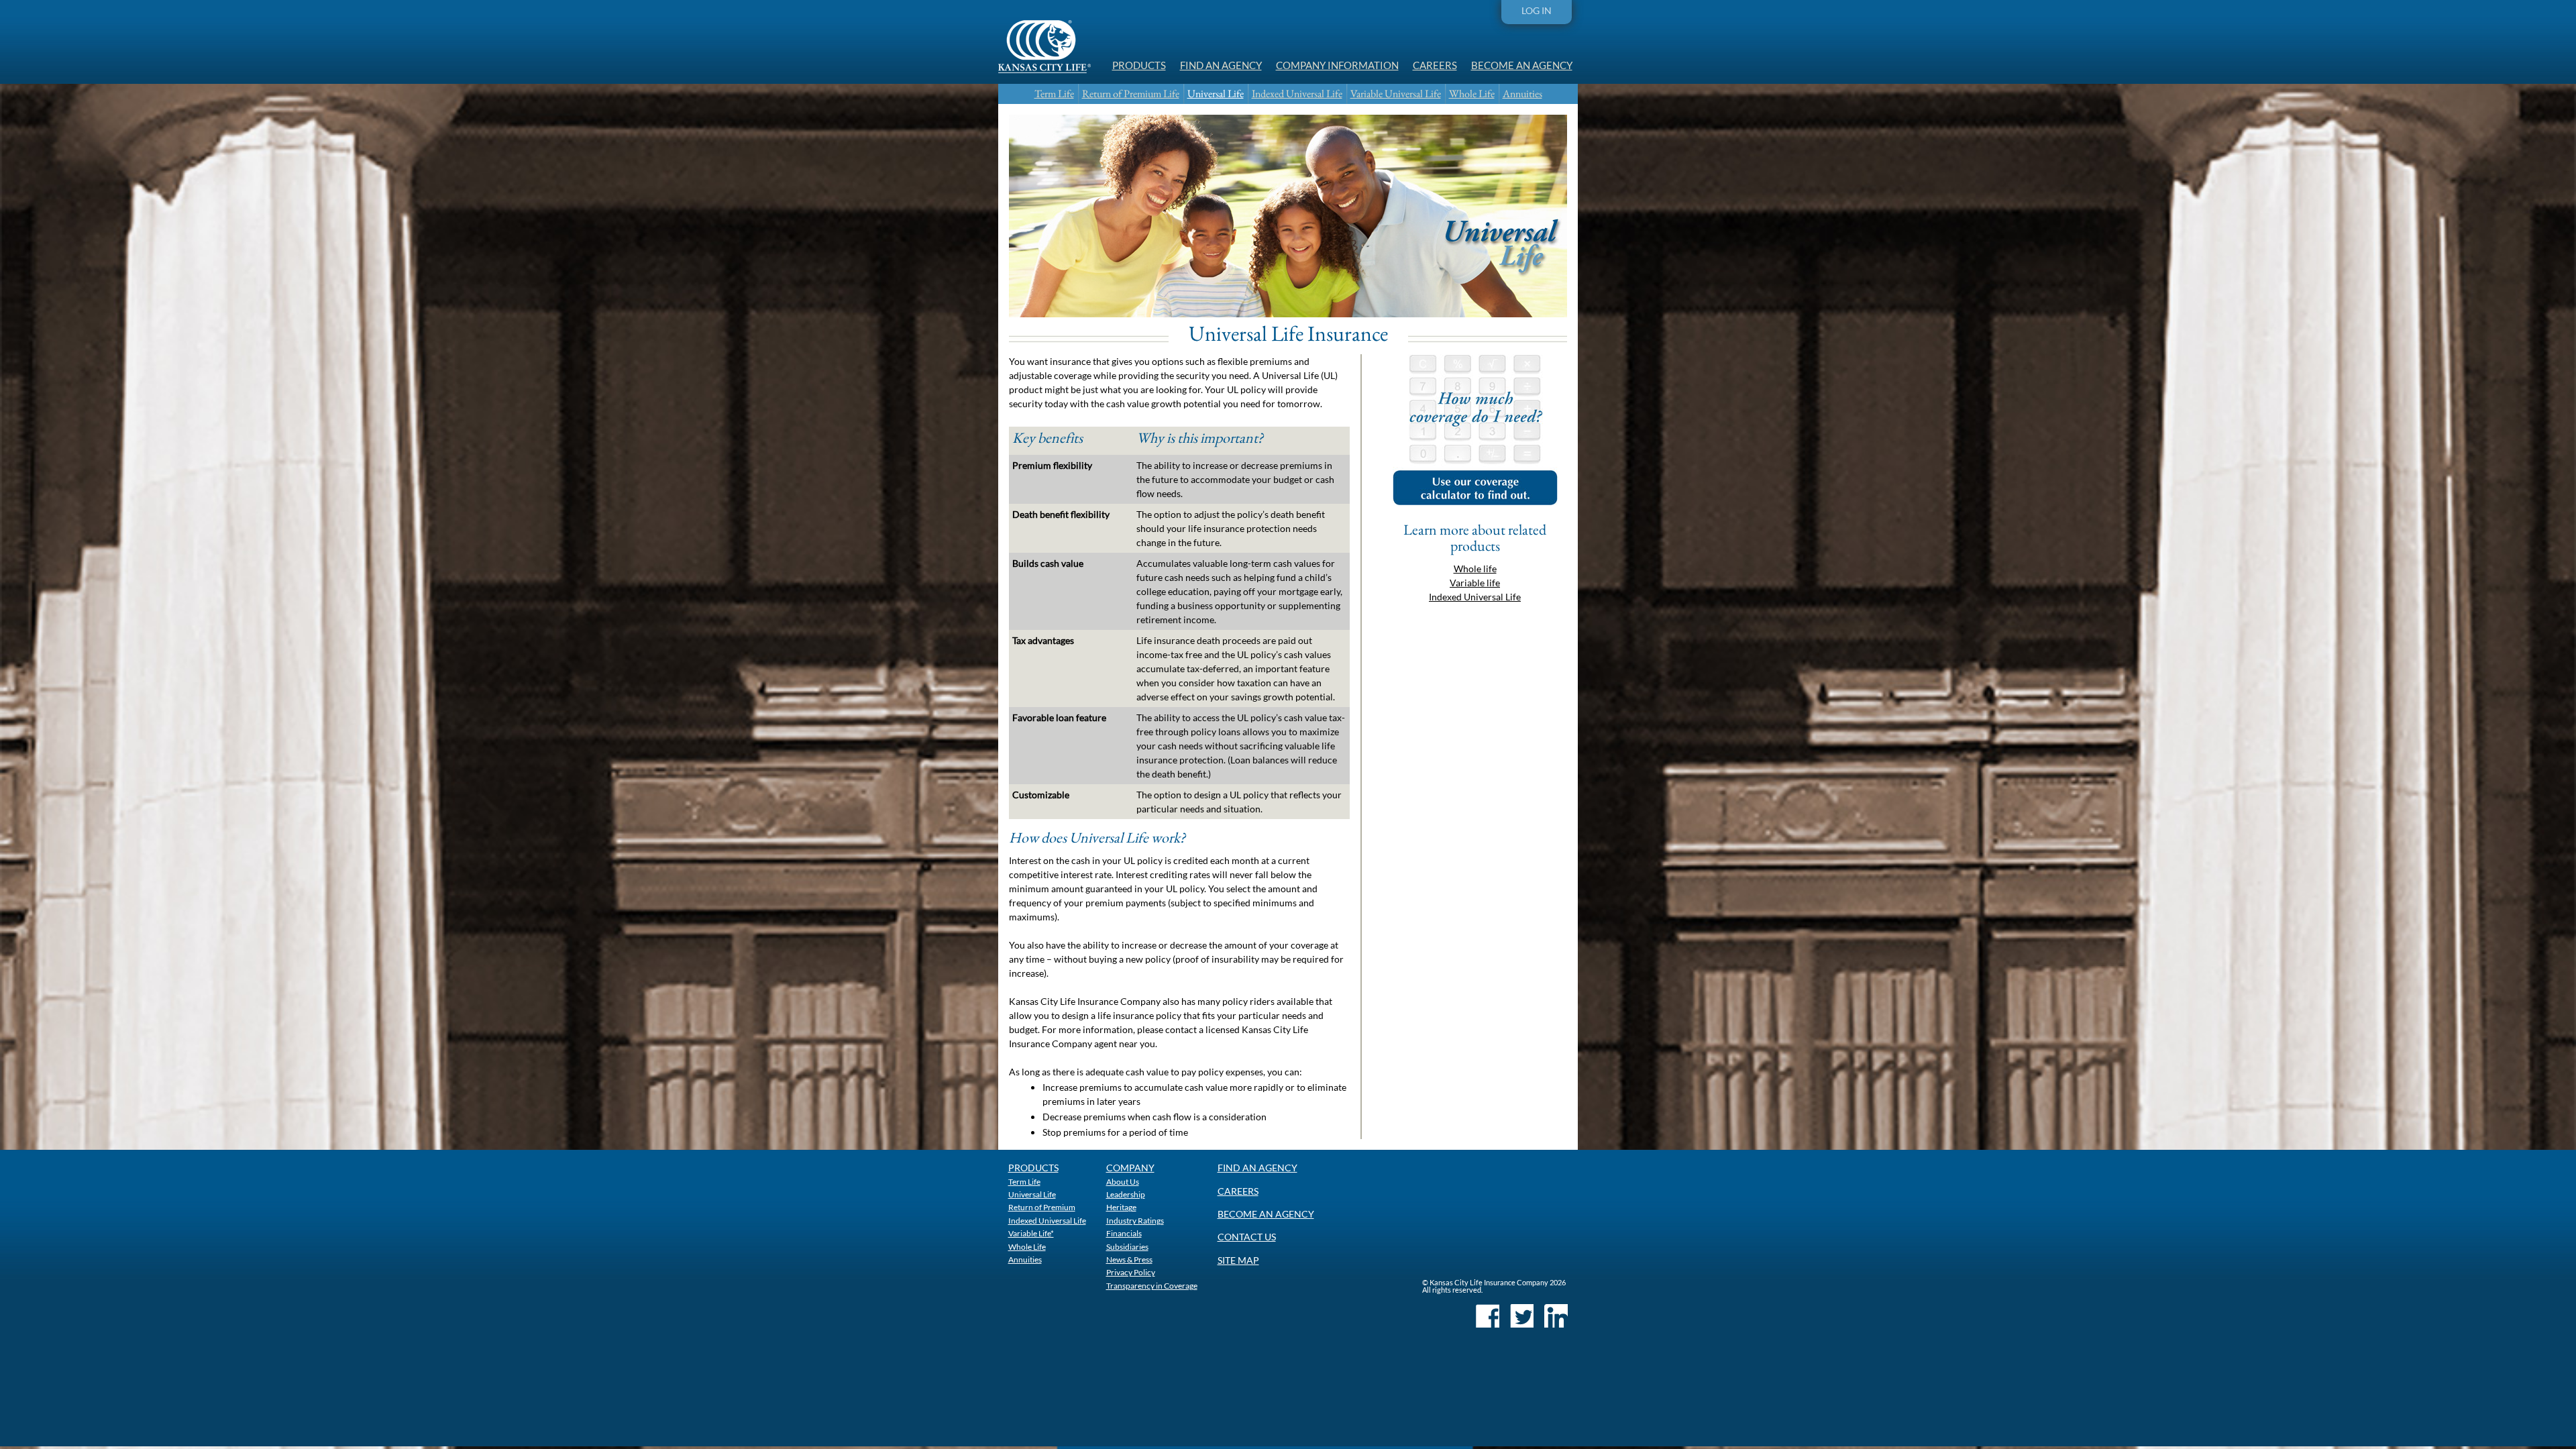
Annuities (1522, 94)
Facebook (1488, 1316)
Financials (1124, 1233)
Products (1139, 65)
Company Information (1337, 65)
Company (1130, 1168)
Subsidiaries (1127, 1246)
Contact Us (1247, 1237)
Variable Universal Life (1396, 94)
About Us (1123, 1181)
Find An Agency (1221, 65)
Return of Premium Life (1131, 94)
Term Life (1054, 94)
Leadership (1126, 1194)
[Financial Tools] (1475, 501)
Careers (1435, 65)
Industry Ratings (1135, 1220)
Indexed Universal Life (1297, 94)
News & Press (1129, 1259)
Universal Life (1216, 94)
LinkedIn (1556, 1316)
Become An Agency (1522, 65)
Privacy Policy (1131, 1272)
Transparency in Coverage (1152, 1285)
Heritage (1121, 1207)
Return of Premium (1042, 1207)
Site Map (1238, 1260)
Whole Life (1472, 94)
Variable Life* (1031, 1233)
